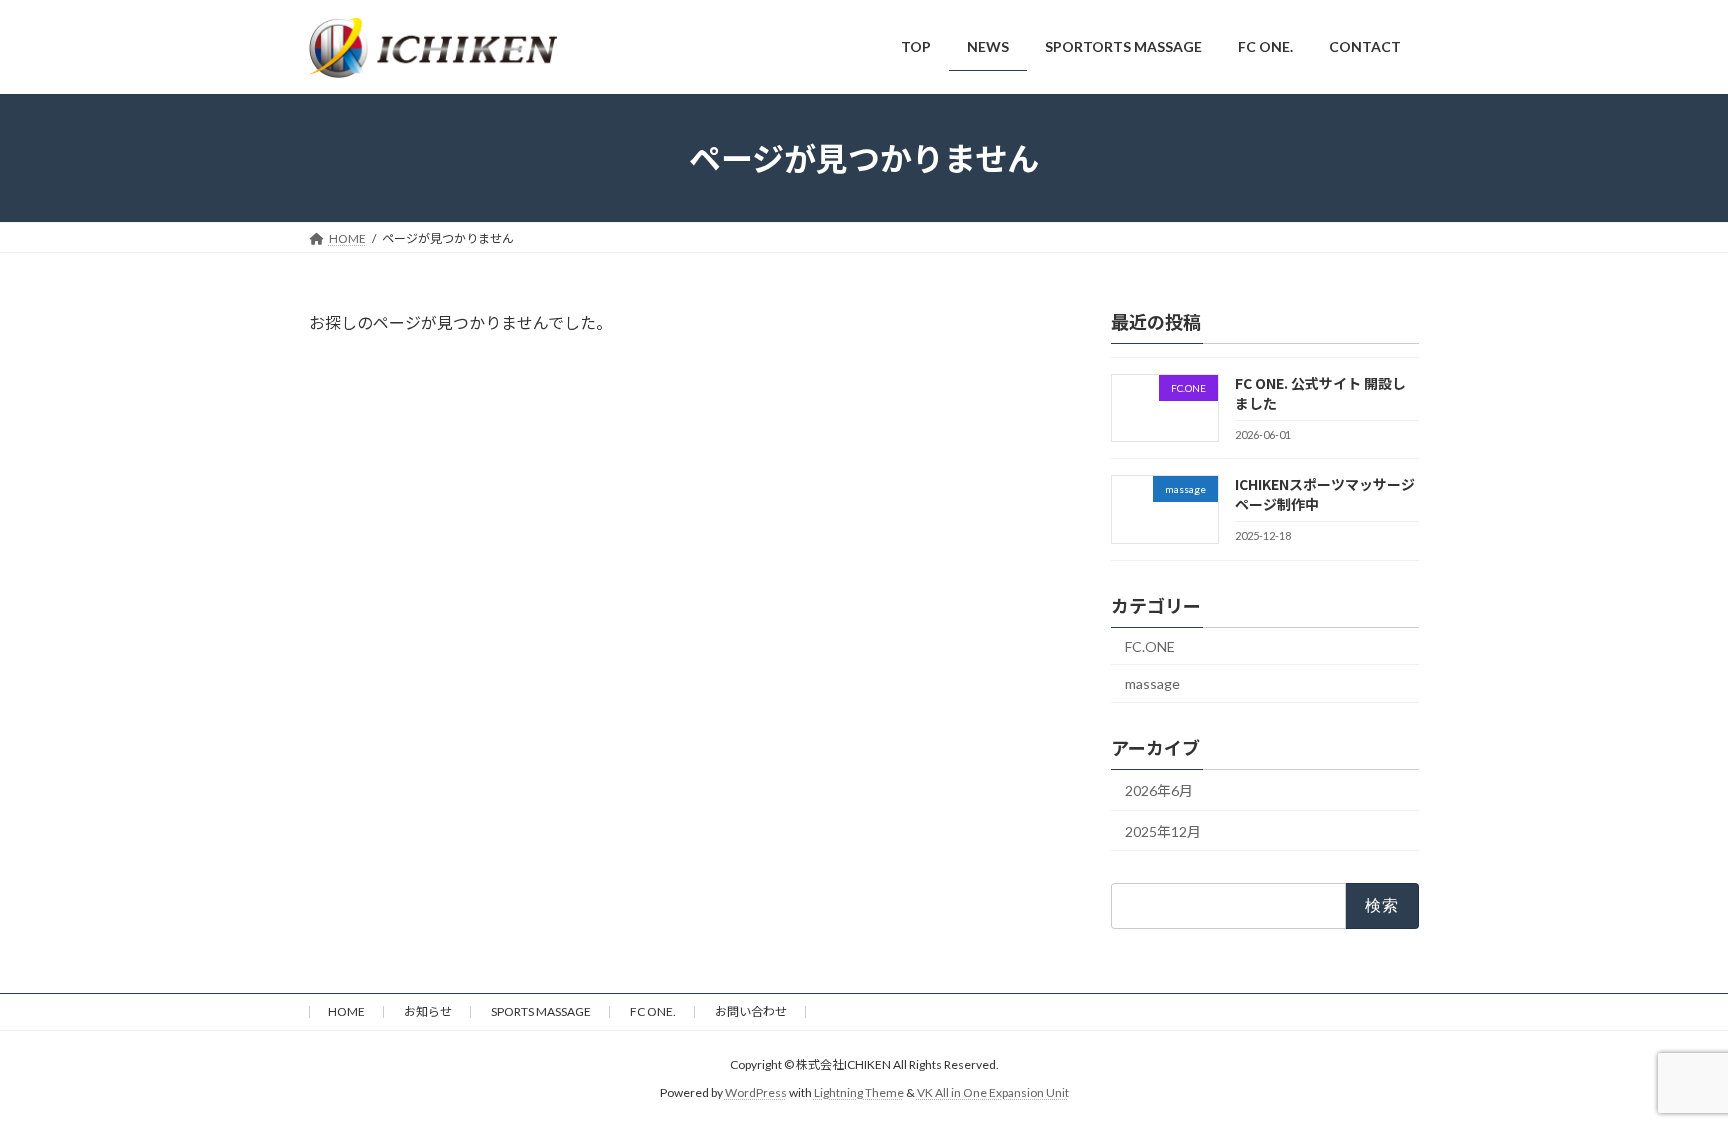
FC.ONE (1150, 645)
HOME (346, 1011)
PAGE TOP (1669, 1074)
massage (1152, 683)
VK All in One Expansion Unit (993, 1092)
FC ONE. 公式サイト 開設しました (1320, 393)
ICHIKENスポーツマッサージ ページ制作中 (1325, 494)
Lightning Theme (859, 1092)
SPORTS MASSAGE (541, 1011)
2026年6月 (1159, 790)
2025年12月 (1163, 830)
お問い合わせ (751, 1011)
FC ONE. (653, 1011)
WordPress (756, 1092)
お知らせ (428, 1011)
